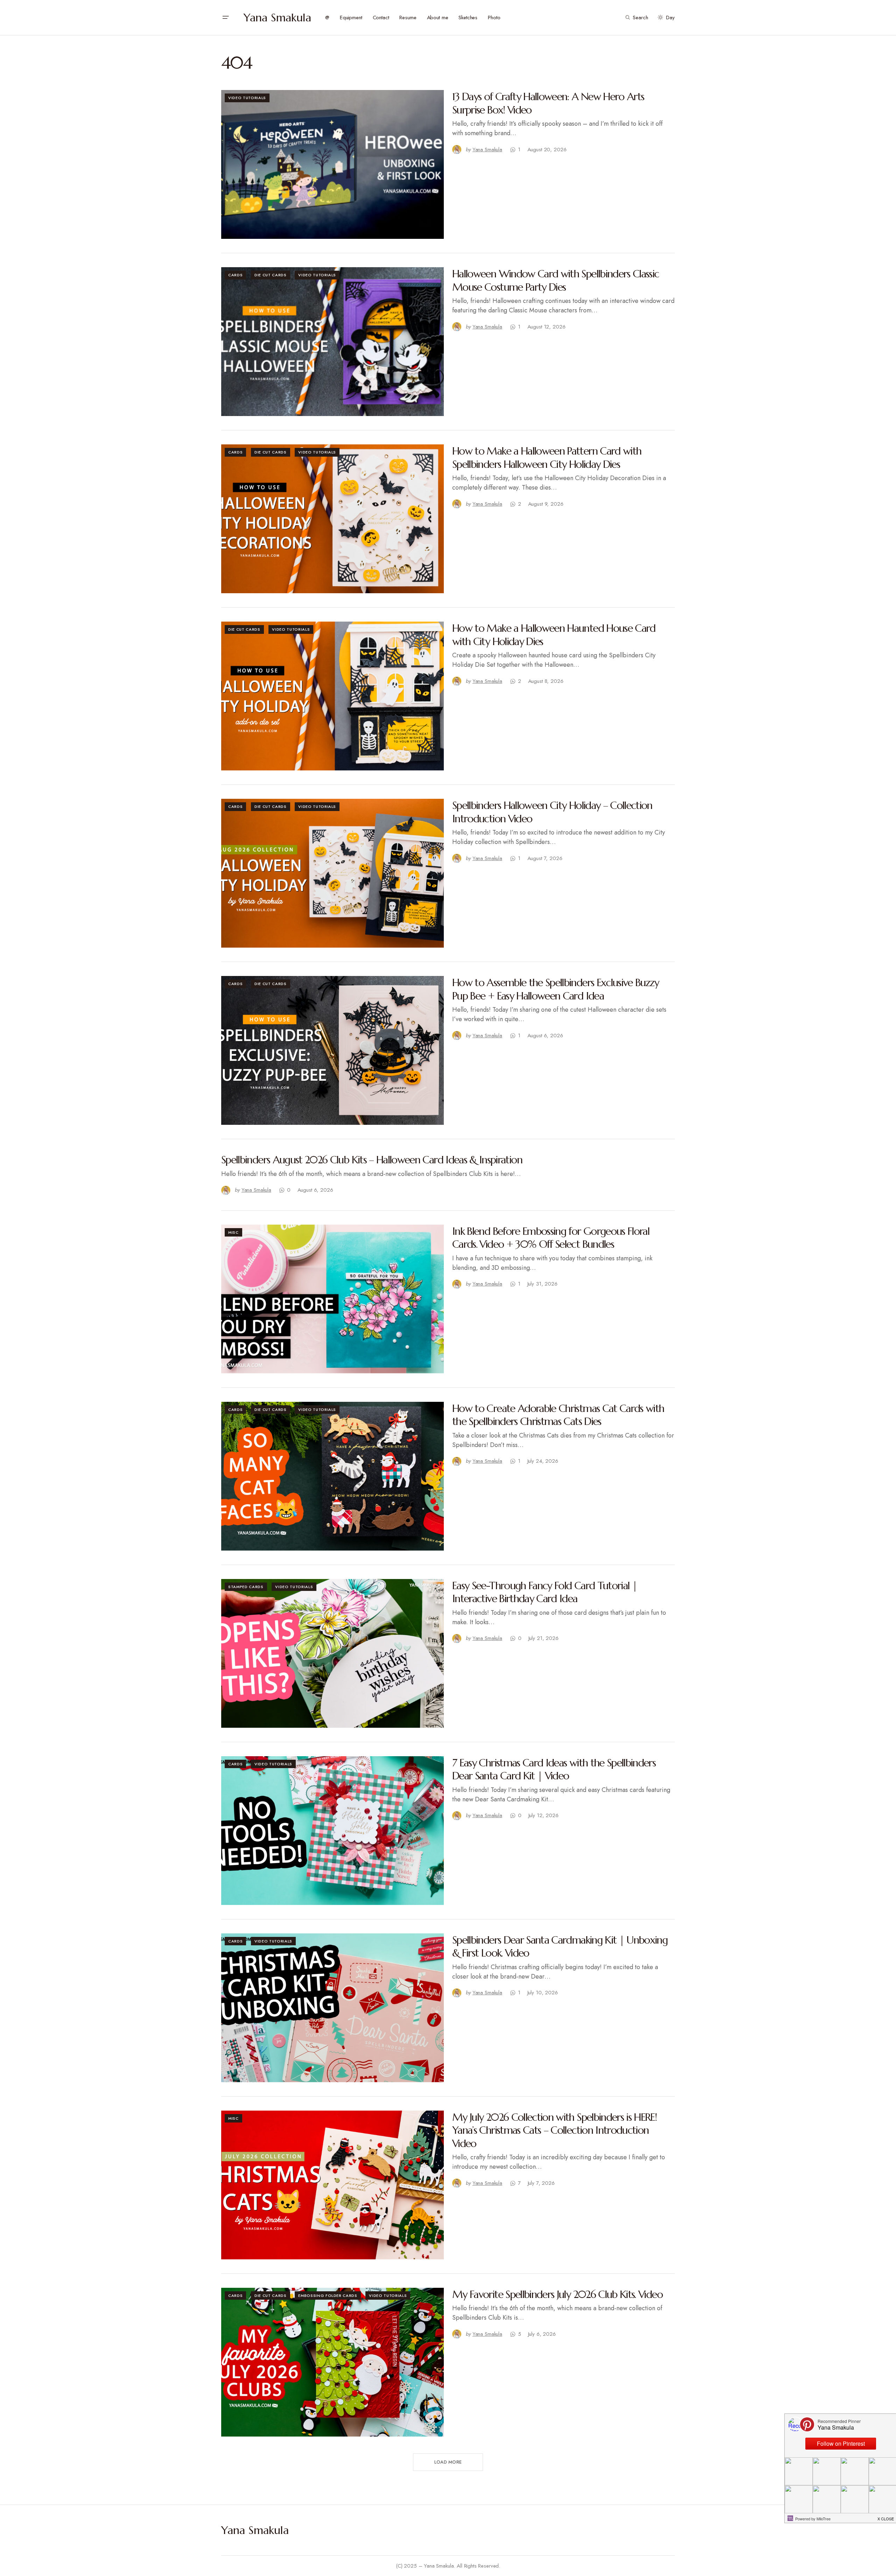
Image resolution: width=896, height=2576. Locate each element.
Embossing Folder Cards (328, 2295)
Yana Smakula (277, 18)
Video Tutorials (247, 98)
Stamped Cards (246, 1587)
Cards (235, 275)
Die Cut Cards (271, 275)
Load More (448, 2462)
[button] (225, 18)
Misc (233, 1232)
